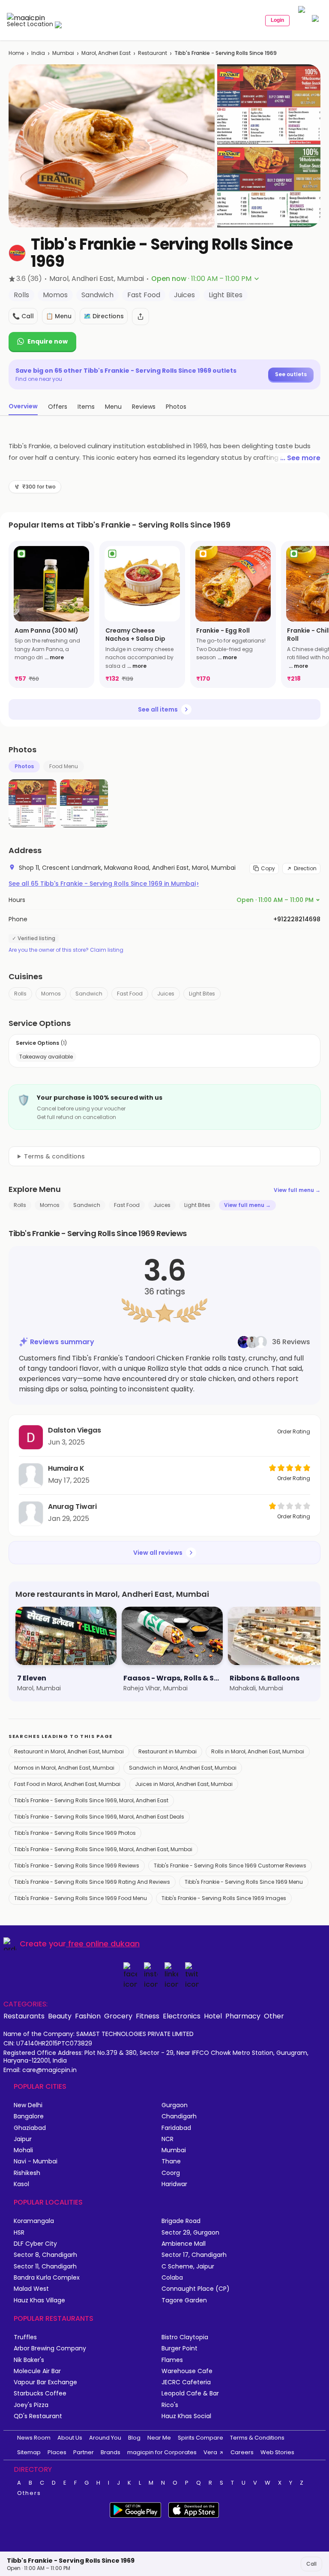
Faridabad (176, 2128)
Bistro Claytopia (185, 2337)
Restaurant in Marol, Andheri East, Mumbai (69, 1751)
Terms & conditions (54, 1156)
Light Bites (202, 994)
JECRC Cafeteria (186, 2382)
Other (274, 2016)
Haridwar (174, 2184)
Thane (171, 2161)
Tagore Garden (184, 2300)
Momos (51, 994)
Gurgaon (175, 2105)
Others (29, 2493)
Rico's (170, 2405)
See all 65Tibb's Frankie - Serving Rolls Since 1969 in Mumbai (104, 884)
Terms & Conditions (257, 2438)
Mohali (23, 2150)
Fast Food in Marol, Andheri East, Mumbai (67, 1784)
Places (57, 2452)
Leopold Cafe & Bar (190, 2394)
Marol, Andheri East (106, 53)
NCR (167, 2139)
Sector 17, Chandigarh (194, 2255)
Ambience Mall (184, 2244)
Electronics (182, 2016)
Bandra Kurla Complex (47, 2278)
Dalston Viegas (75, 1430)
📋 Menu (59, 316)
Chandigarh (179, 2116)
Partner (84, 2452)
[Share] (141, 317)
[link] (51, 614)
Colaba (172, 2278)
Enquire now (48, 341)
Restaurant (153, 53)
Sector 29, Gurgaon (190, 2233)
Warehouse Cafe (187, 2371)
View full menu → (297, 1190)
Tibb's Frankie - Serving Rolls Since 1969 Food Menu (81, 1898)
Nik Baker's (29, 2360)
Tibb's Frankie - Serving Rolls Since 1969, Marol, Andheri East (91, 1800)
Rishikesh (27, 2173)
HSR (19, 2233)
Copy (268, 868)
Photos (24, 766)
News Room (34, 2438)
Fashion (88, 2016)
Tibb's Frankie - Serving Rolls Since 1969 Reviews (77, 1866)
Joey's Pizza (31, 2405)
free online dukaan (104, 1944)
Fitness (148, 2016)
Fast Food (130, 994)
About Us (70, 2438)
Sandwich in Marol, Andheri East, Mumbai (183, 1768)
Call (311, 2564)
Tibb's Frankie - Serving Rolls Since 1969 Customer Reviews (230, 1866)
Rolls (20, 994)
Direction (305, 868)
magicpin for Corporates (162, 2452)
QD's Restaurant (38, 2416)
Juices (166, 994)
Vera (210, 2452)
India (38, 53)
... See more (300, 458)
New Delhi (28, 2105)
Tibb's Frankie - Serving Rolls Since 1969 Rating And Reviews (92, 1882)
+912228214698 (297, 919)
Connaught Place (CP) (196, 2289)
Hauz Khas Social (186, 2416)
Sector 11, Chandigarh (45, 2267)
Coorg (171, 2173)
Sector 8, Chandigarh (45, 2255)
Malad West (31, 2289)
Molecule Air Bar (37, 2371)
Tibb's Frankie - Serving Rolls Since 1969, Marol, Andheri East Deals (99, 1817)
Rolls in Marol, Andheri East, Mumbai (258, 1751)
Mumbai (63, 53)
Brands (111, 2452)
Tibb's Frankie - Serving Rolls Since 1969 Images (224, 1898)
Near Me (159, 2438)
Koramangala (34, 2221)
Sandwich (89, 994)
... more (54, 657)
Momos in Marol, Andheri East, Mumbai (64, 1768)
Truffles (25, 2337)
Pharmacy (243, 2016)
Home (16, 53)
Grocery (118, 2016)
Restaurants (24, 2016)
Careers (242, 2452)
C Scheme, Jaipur (188, 2267)
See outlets (291, 374)
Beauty (60, 2016)
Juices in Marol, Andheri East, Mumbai (184, 1784)
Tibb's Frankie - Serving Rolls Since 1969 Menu (244, 1882)
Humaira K (66, 1468)
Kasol (21, 2184)
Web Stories (277, 2452)
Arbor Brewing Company (50, 2348)
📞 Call (23, 316)
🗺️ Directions (104, 316)
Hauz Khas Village (39, 2300)
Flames (172, 2360)
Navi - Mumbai (36, 2161)
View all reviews (158, 1553)
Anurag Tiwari (72, 1507)
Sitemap (29, 2452)
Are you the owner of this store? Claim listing (66, 950)
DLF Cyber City (35, 2244)
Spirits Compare (200, 2438)
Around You (105, 2438)
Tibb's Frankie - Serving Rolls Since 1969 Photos (75, 1833)
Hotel (213, 2016)
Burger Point (179, 2348)
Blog (134, 2438)
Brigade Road (181, 2221)
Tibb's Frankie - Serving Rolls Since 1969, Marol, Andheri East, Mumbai (103, 1849)
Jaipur (23, 2139)
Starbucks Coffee (40, 2394)
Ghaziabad (30, 2128)
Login (277, 20)
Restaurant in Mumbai (167, 1751)
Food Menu (64, 766)
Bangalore (29, 2116)
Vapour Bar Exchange (45, 2382)
